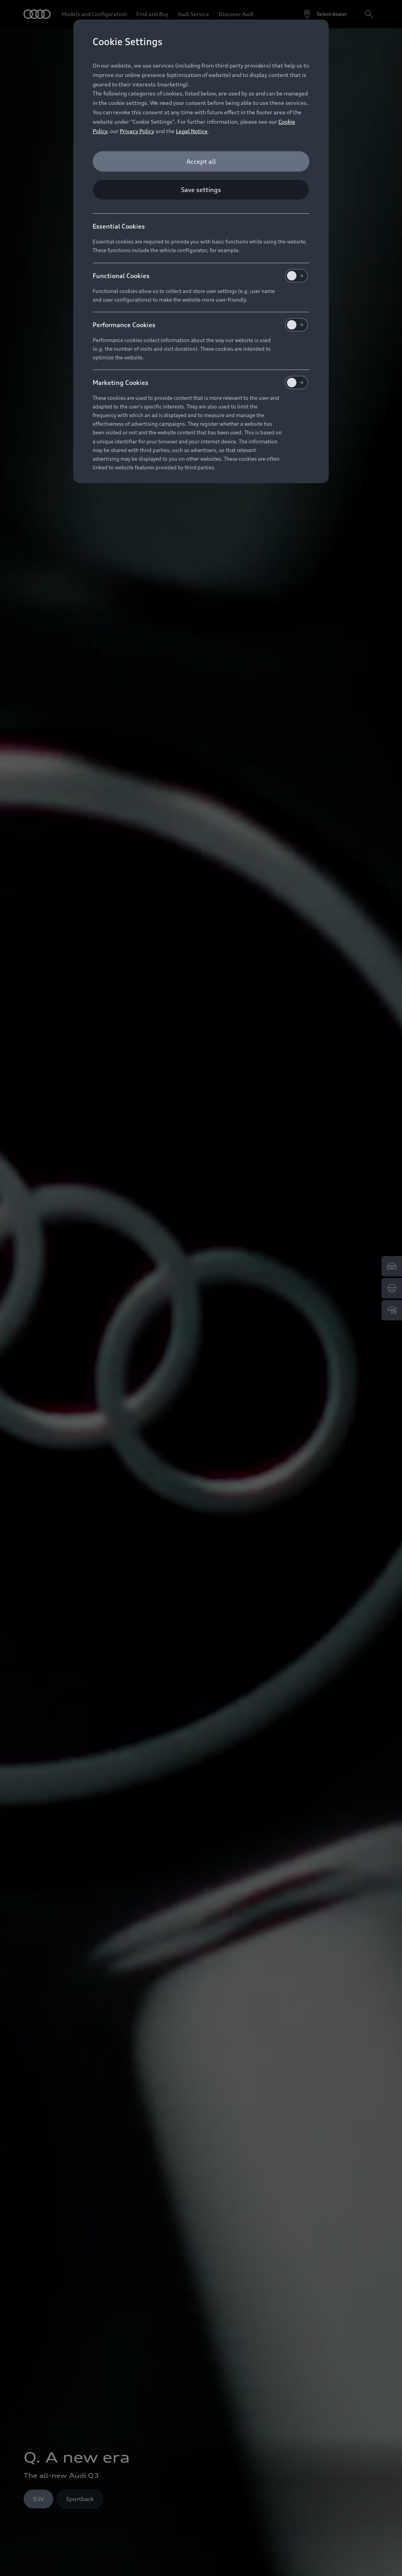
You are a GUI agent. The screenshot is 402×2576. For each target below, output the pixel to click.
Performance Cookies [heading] (124, 325)
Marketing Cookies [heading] (121, 383)
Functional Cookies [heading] (121, 276)
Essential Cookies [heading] (119, 226)
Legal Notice (192, 131)
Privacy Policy (137, 131)
